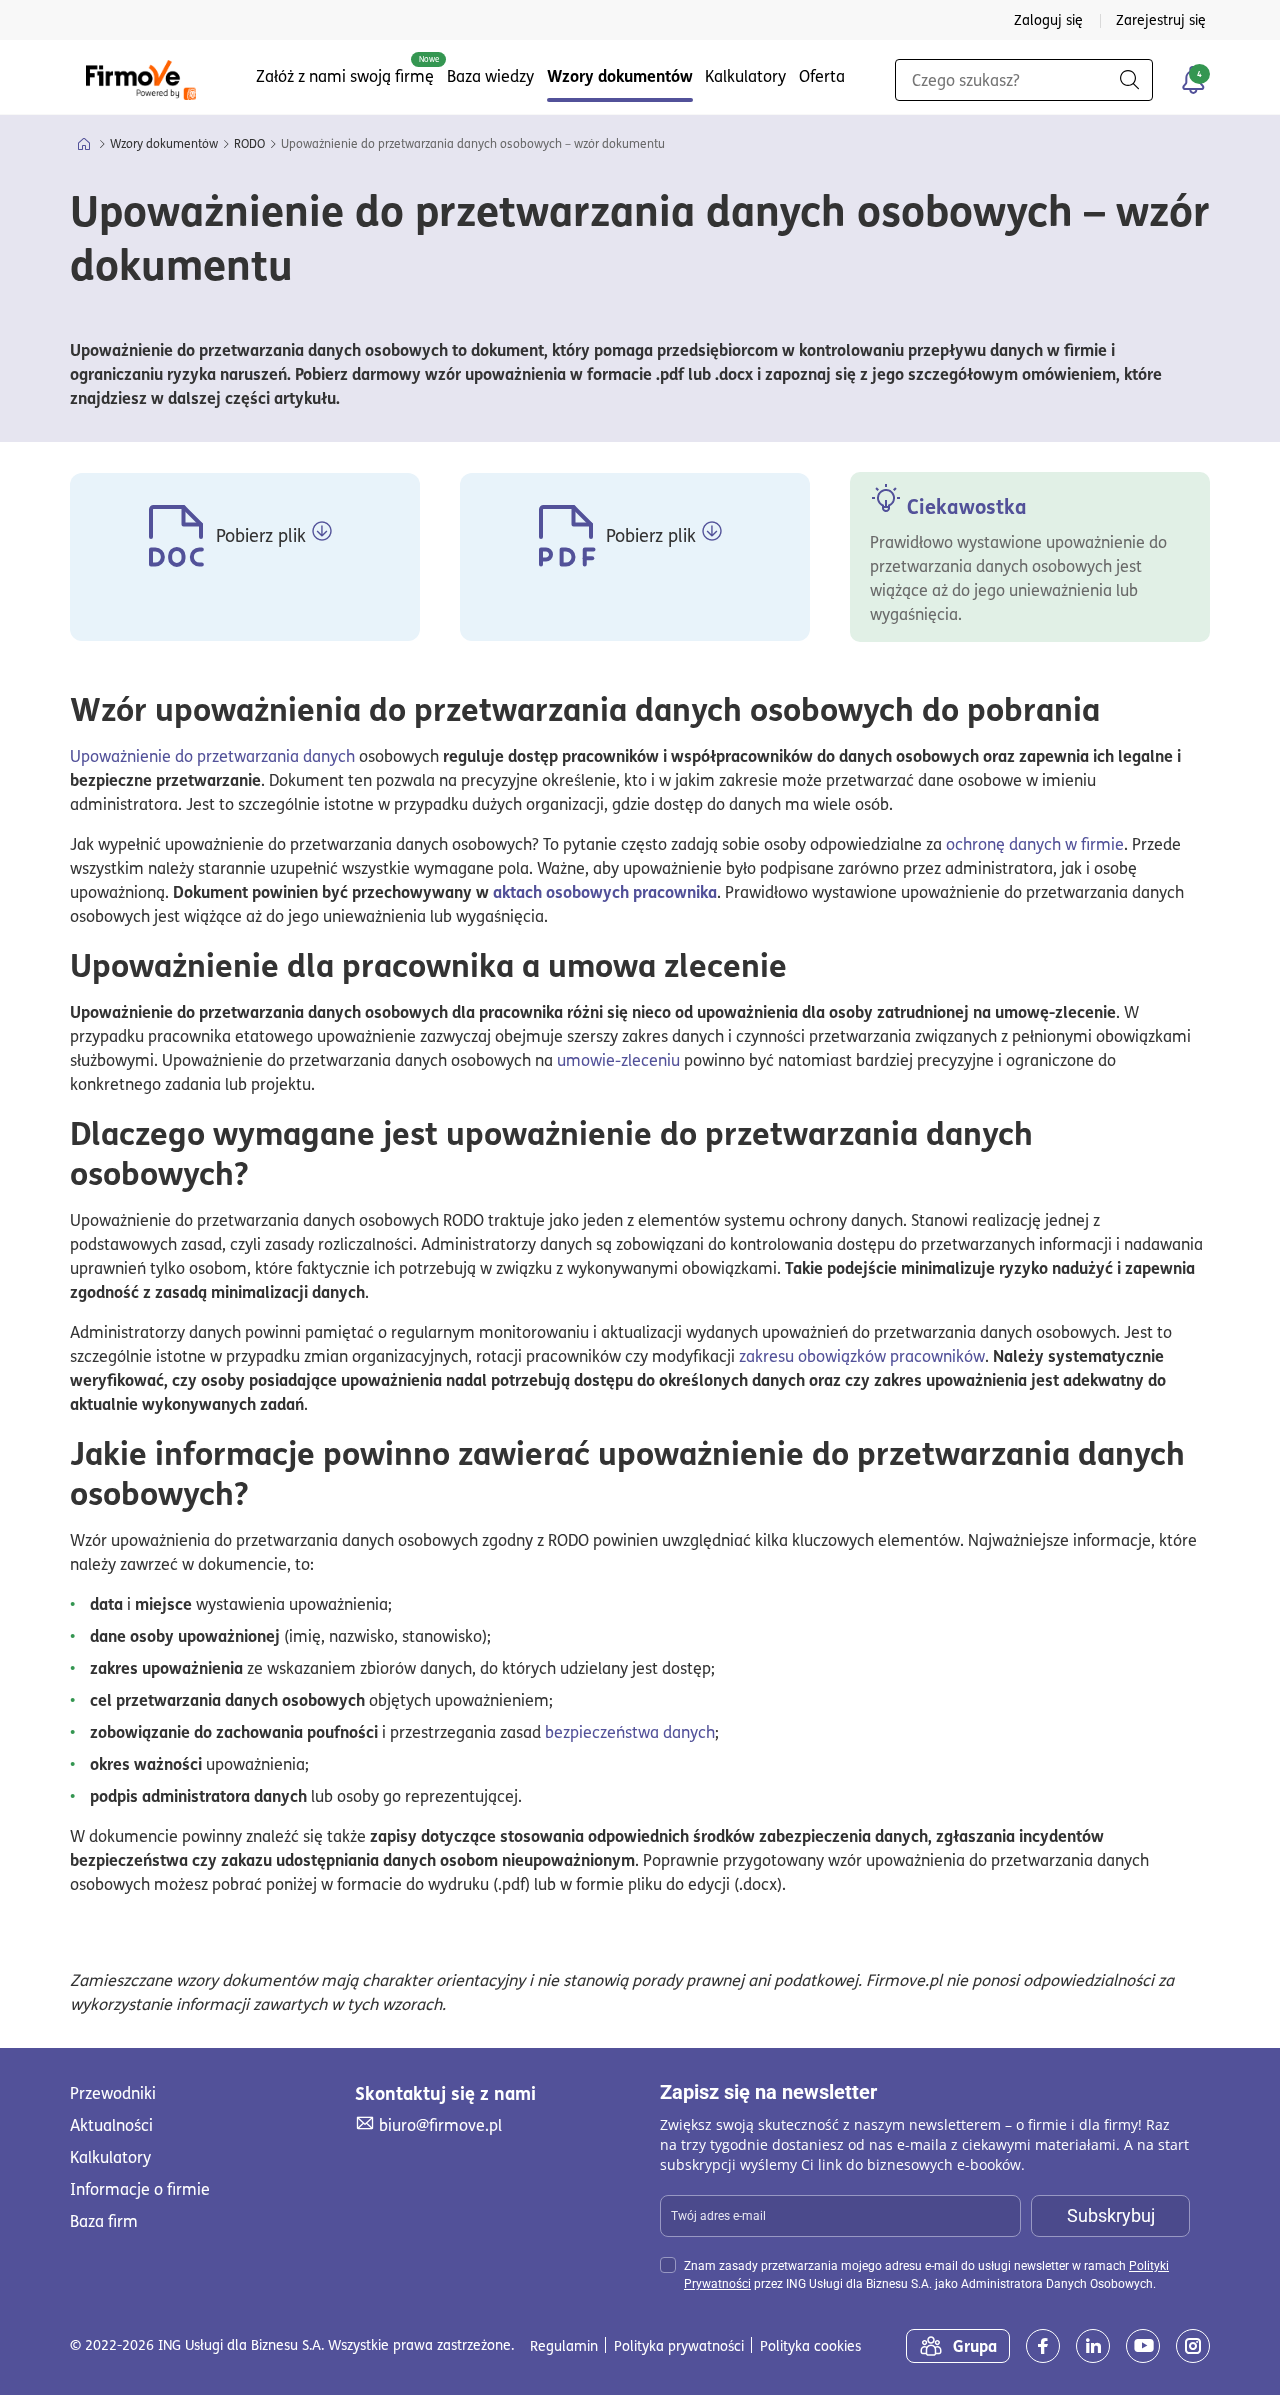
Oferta (822, 76)
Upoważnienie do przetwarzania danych (212, 756)
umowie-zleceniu (618, 1060)
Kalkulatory (745, 76)
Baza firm (104, 2221)
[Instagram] (1193, 2346)
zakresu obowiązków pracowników (862, 1356)
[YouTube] (1143, 2346)
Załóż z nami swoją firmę (345, 76)
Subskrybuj (1111, 2215)
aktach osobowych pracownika (605, 891)
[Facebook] (1043, 2346)
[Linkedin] (1093, 2346)
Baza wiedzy (490, 76)
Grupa (975, 2345)
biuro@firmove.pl (440, 2124)
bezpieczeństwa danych (630, 1732)
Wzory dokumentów (620, 75)
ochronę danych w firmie (1035, 844)
